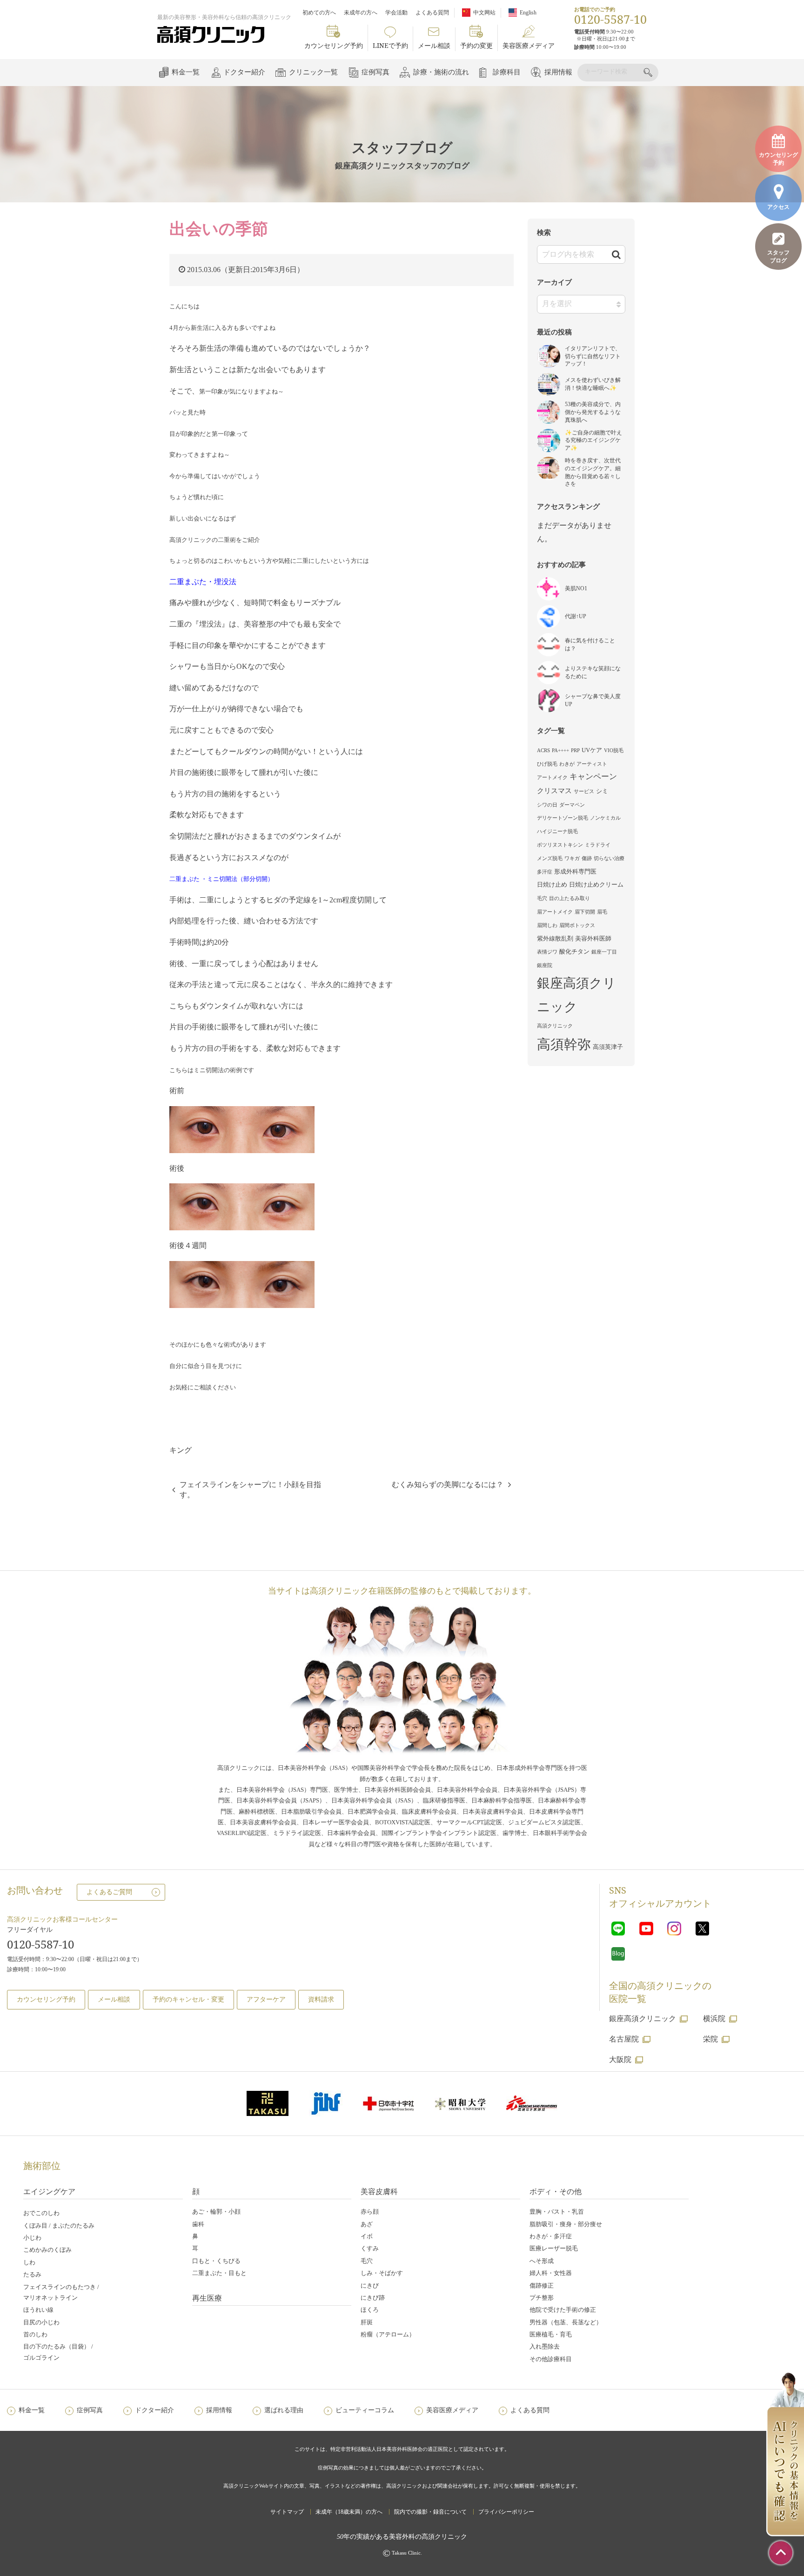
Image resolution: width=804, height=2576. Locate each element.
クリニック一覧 (313, 72)
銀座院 (545, 965)
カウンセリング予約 (334, 45)
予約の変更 (476, 45)
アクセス (778, 207)
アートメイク (552, 777)
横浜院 (714, 2019)
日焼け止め (552, 884)
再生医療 (207, 2298)
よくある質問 (432, 13)
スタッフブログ (778, 257)
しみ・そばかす (382, 2273)
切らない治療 (609, 858)
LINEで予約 (390, 45)
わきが (567, 764)
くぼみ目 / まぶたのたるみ (59, 2226)
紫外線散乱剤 (555, 938)
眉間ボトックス (577, 925)
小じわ (32, 2238)
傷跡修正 (542, 2286)
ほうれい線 (38, 2310)
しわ (29, 2262)
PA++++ (560, 751)
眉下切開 (585, 912)
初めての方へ (319, 13)
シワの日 (547, 805)
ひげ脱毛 (547, 764)
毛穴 (542, 898)
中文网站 (484, 13)
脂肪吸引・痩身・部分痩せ (566, 2224)
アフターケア (266, 1999)
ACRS (543, 751)
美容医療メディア (529, 45)
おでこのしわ (41, 2213)
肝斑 (367, 2322)
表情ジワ (547, 952)
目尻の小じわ (41, 2322)
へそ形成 (542, 2261)
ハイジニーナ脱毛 (557, 831)
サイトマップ (287, 2512)
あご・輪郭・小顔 (216, 2212)
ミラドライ (598, 845)
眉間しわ (547, 925)
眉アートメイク (555, 912)
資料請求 (321, 1999)
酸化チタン (574, 951)
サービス (584, 791)
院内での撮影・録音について (430, 2512)
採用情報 (558, 72)
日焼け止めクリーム (596, 884)
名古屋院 (624, 2039)
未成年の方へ (361, 13)
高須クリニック (555, 1026)
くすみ (370, 2248)
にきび (370, 2286)
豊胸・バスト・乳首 (557, 2212)
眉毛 (602, 912)
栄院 (710, 2039)
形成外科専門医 (575, 871)
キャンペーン (593, 777)
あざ (367, 2224)
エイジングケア (49, 2191)
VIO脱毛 (614, 751)
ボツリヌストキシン (560, 845)
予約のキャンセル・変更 (188, 1999)
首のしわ (35, 2334)
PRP (575, 751)
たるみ (32, 2274)
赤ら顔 (370, 2212)
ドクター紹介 (244, 72)
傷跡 (587, 858)
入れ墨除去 (545, 2346)
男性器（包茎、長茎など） (566, 2322)
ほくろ (370, 2310)
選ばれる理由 (284, 2410)
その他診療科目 (551, 2359)
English (528, 13)
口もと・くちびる (216, 2261)
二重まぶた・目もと (219, 2273)
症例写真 (375, 72)
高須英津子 (608, 1047)
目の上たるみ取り (569, 898)
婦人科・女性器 (551, 2273)
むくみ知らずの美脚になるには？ (448, 1485)
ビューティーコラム (365, 2410)
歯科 (198, 2224)
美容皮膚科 (379, 2191)
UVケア (592, 750)
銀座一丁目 (604, 952)
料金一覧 (186, 72)
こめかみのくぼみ (47, 2250)
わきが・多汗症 (551, 2236)
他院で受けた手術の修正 (563, 2310)
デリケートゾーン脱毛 (563, 818)
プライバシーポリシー (506, 2512)
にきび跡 (373, 2298)
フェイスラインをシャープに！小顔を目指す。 (250, 1490)
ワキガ (572, 858)
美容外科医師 (593, 938)
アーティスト (592, 764)
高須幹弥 (564, 1044)
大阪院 (620, 2059)
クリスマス (554, 791)
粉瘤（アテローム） (388, 2334)
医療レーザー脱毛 (554, 2248)
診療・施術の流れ (441, 72)
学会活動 (396, 13)
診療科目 (507, 72)
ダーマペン (572, 805)
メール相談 (434, 45)
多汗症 (545, 872)
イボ (367, 2236)
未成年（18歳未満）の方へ (349, 2512)
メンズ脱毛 (550, 858)
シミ (602, 791)
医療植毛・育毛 (551, 2334)
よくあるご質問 (109, 1892)
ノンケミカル (605, 818)
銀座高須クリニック (576, 995)
